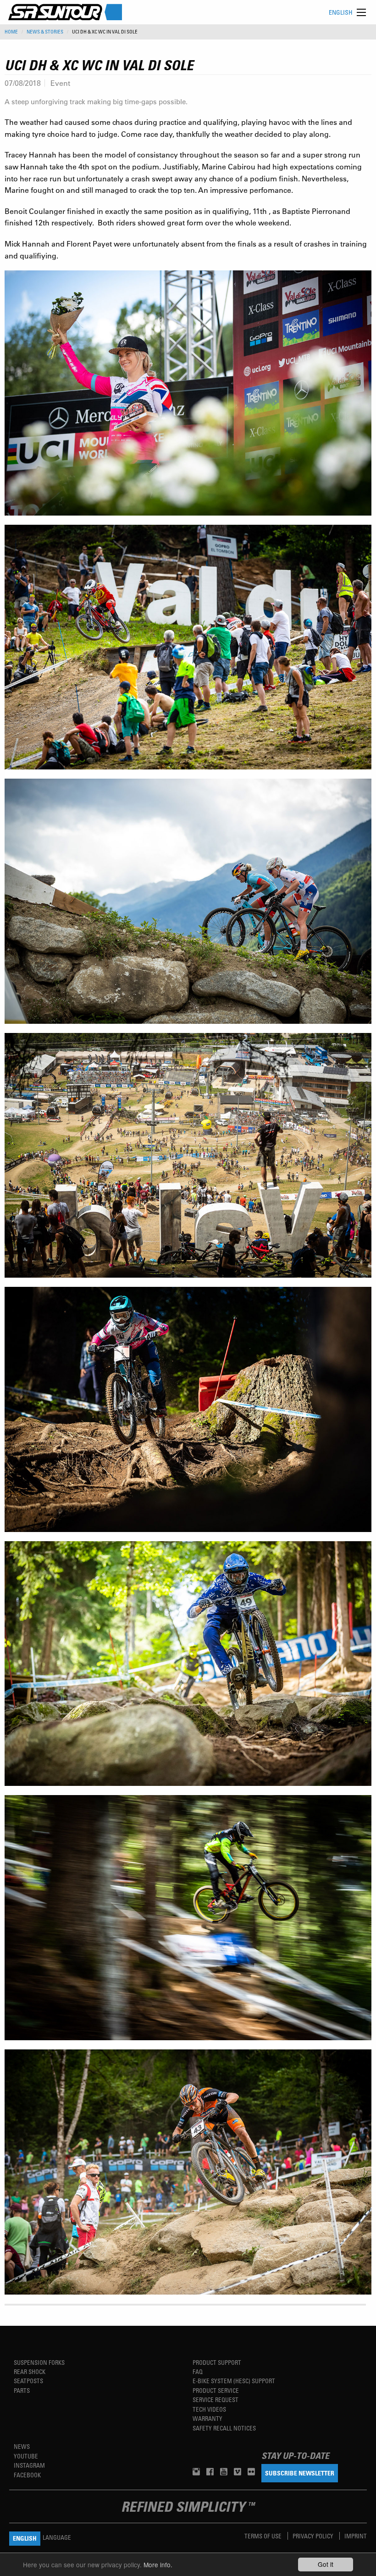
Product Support (217, 2362)
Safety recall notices (224, 2428)
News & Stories (45, 32)
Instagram (29, 2465)
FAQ (198, 2371)
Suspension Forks (39, 2362)
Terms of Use (264, 2536)
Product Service (216, 2390)
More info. (158, 2565)
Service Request (216, 2399)
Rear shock (30, 2371)
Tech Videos (209, 2409)
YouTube (26, 2456)
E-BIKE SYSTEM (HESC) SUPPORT (234, 2381)
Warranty (207, 2418)
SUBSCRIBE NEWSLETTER (300, 2473)
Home (11, 32)
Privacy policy (314, 2536)
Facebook (27, 2475)
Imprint (356, 2536)
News (22, 2446)
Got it (326, 2564)
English (341, 12)
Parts (22, 2390)
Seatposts (28, 2381)
